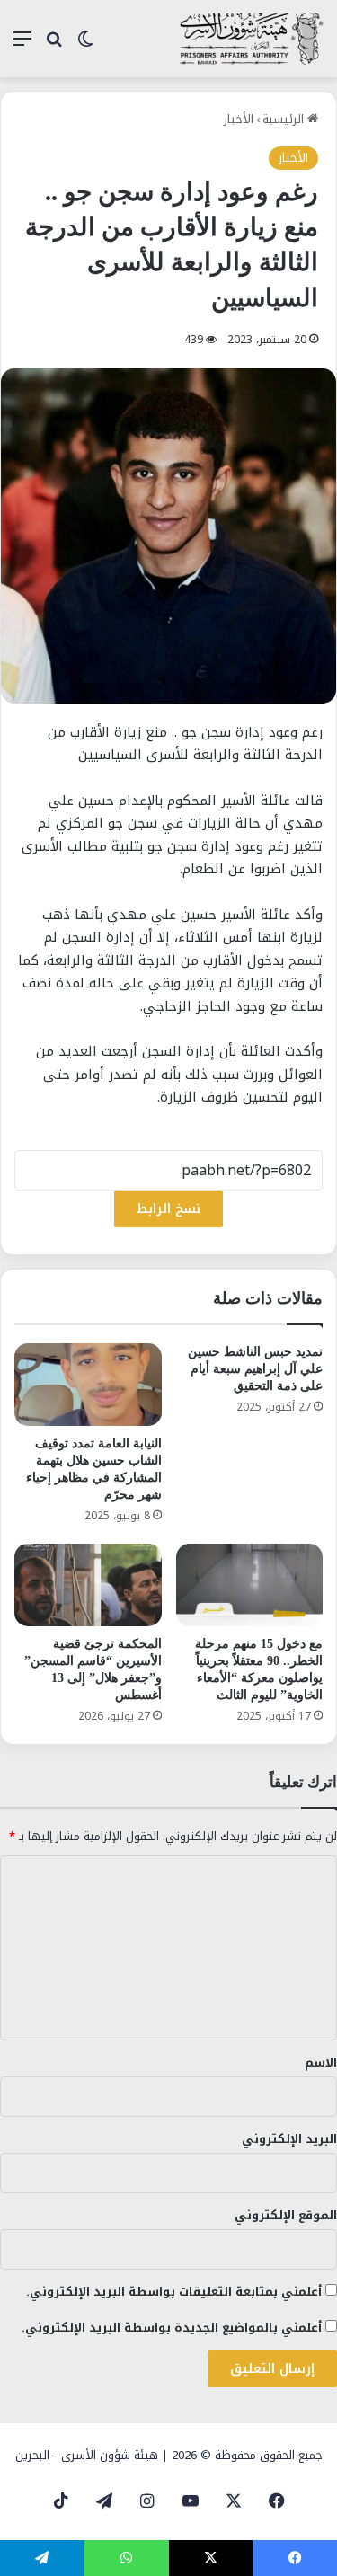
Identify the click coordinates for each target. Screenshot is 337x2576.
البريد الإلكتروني (289, 2139)
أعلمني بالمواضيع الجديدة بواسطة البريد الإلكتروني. (172, 2328)
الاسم (321, 2063)
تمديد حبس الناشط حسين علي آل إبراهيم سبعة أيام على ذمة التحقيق (255, 1369)
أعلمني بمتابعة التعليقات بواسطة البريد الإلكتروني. (174, 2292)
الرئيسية (285, 119)
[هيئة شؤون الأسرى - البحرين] (252, 39)
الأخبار (239, 119)
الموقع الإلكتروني (286, 2215)
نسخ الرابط (168, 1209)
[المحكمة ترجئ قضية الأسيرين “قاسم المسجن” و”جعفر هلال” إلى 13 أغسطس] (88, 1585)
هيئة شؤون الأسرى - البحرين (87, 2455)
